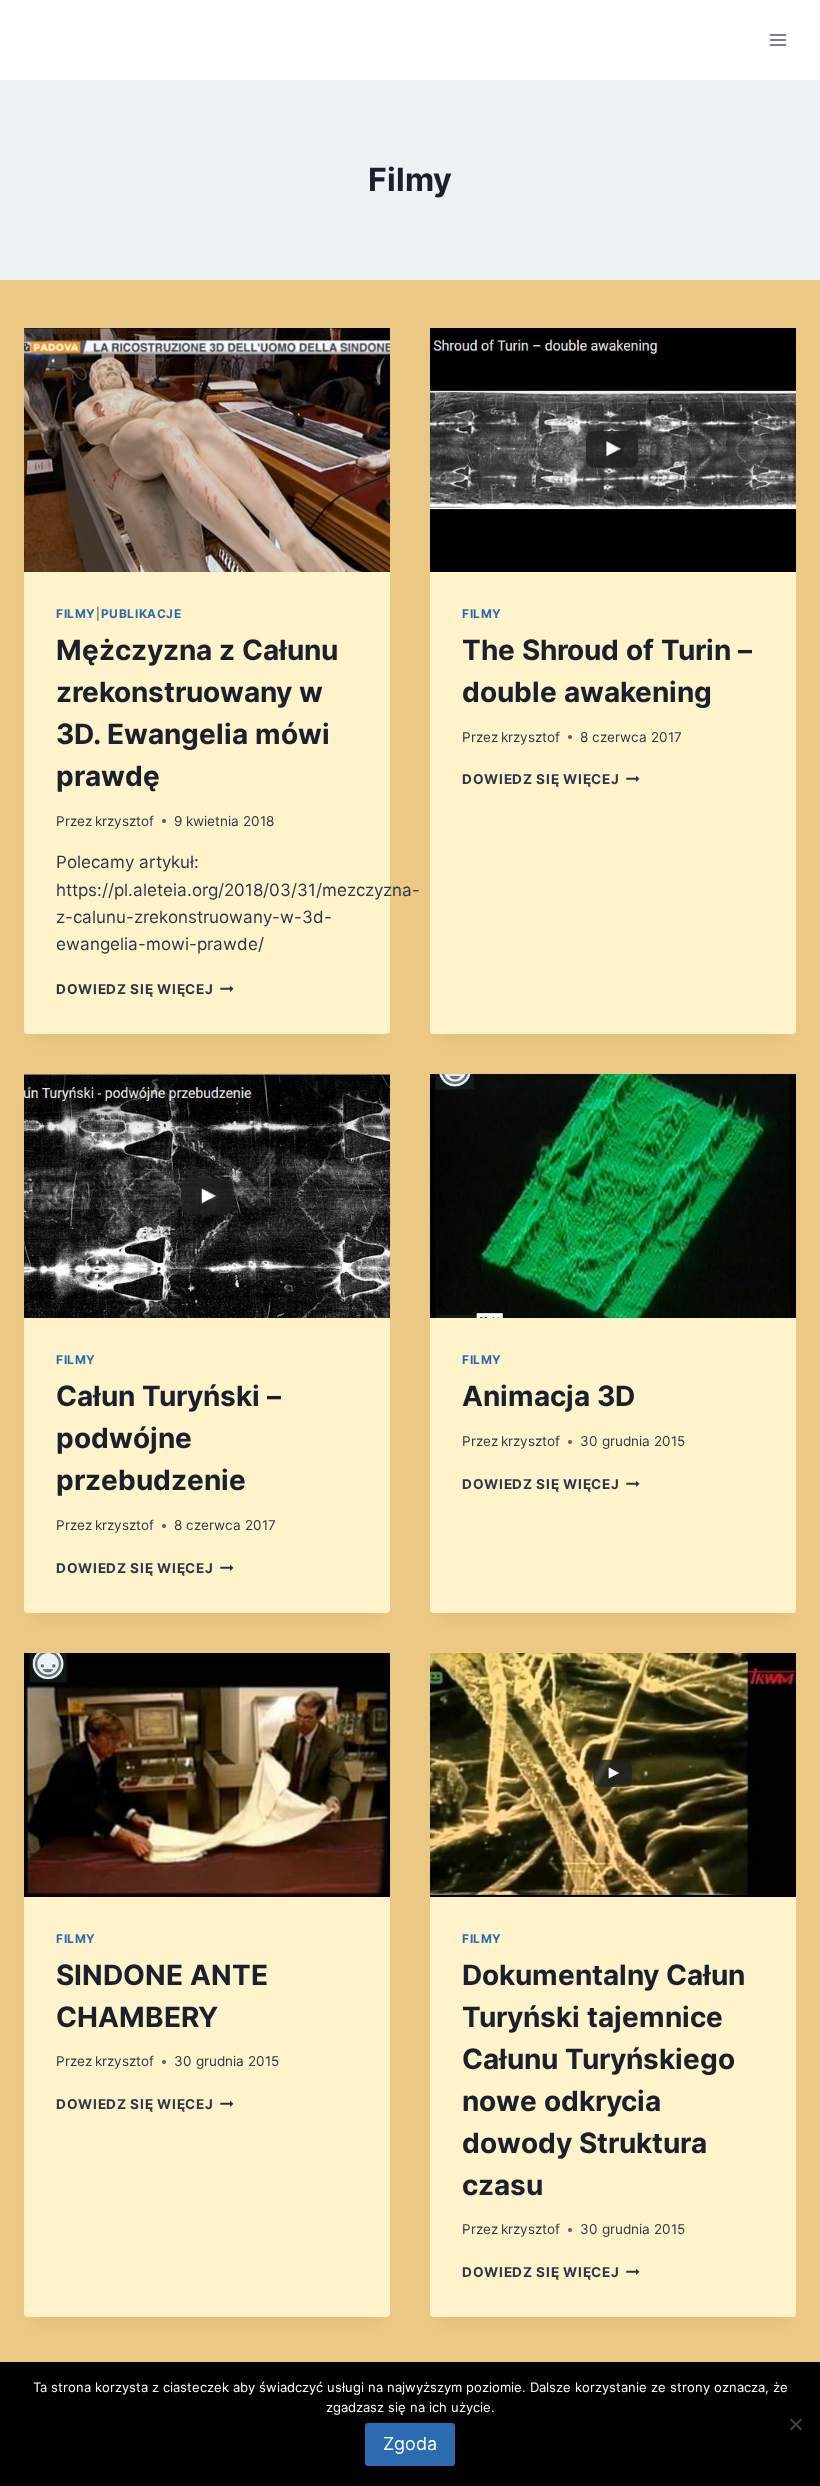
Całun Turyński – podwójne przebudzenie (168, 1438)
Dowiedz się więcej (145, 989)
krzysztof (124, 821)
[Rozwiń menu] (777, 39)
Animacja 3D (548, 1396)
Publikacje (141, 613)
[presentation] (207, 450)
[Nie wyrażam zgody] (795, 2424)
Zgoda (410, 2443)
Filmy (76, 613)
